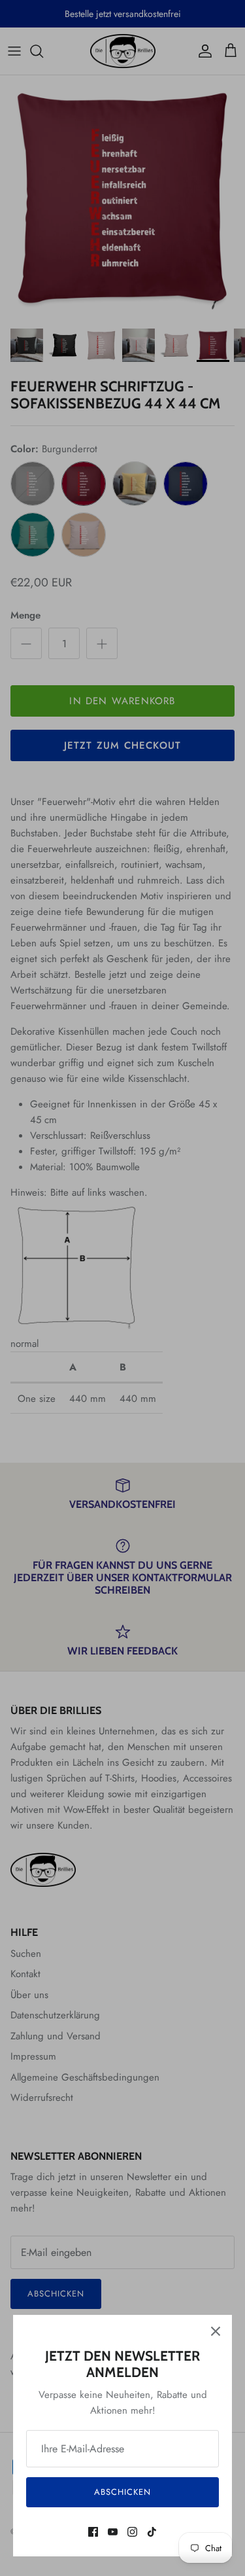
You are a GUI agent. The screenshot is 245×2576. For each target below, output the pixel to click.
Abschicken (122, 2492)
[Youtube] (113, 2532)
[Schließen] (216, 2331)
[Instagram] (132, 2532)
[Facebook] (93, 2532)
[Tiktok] (152, 2532)
